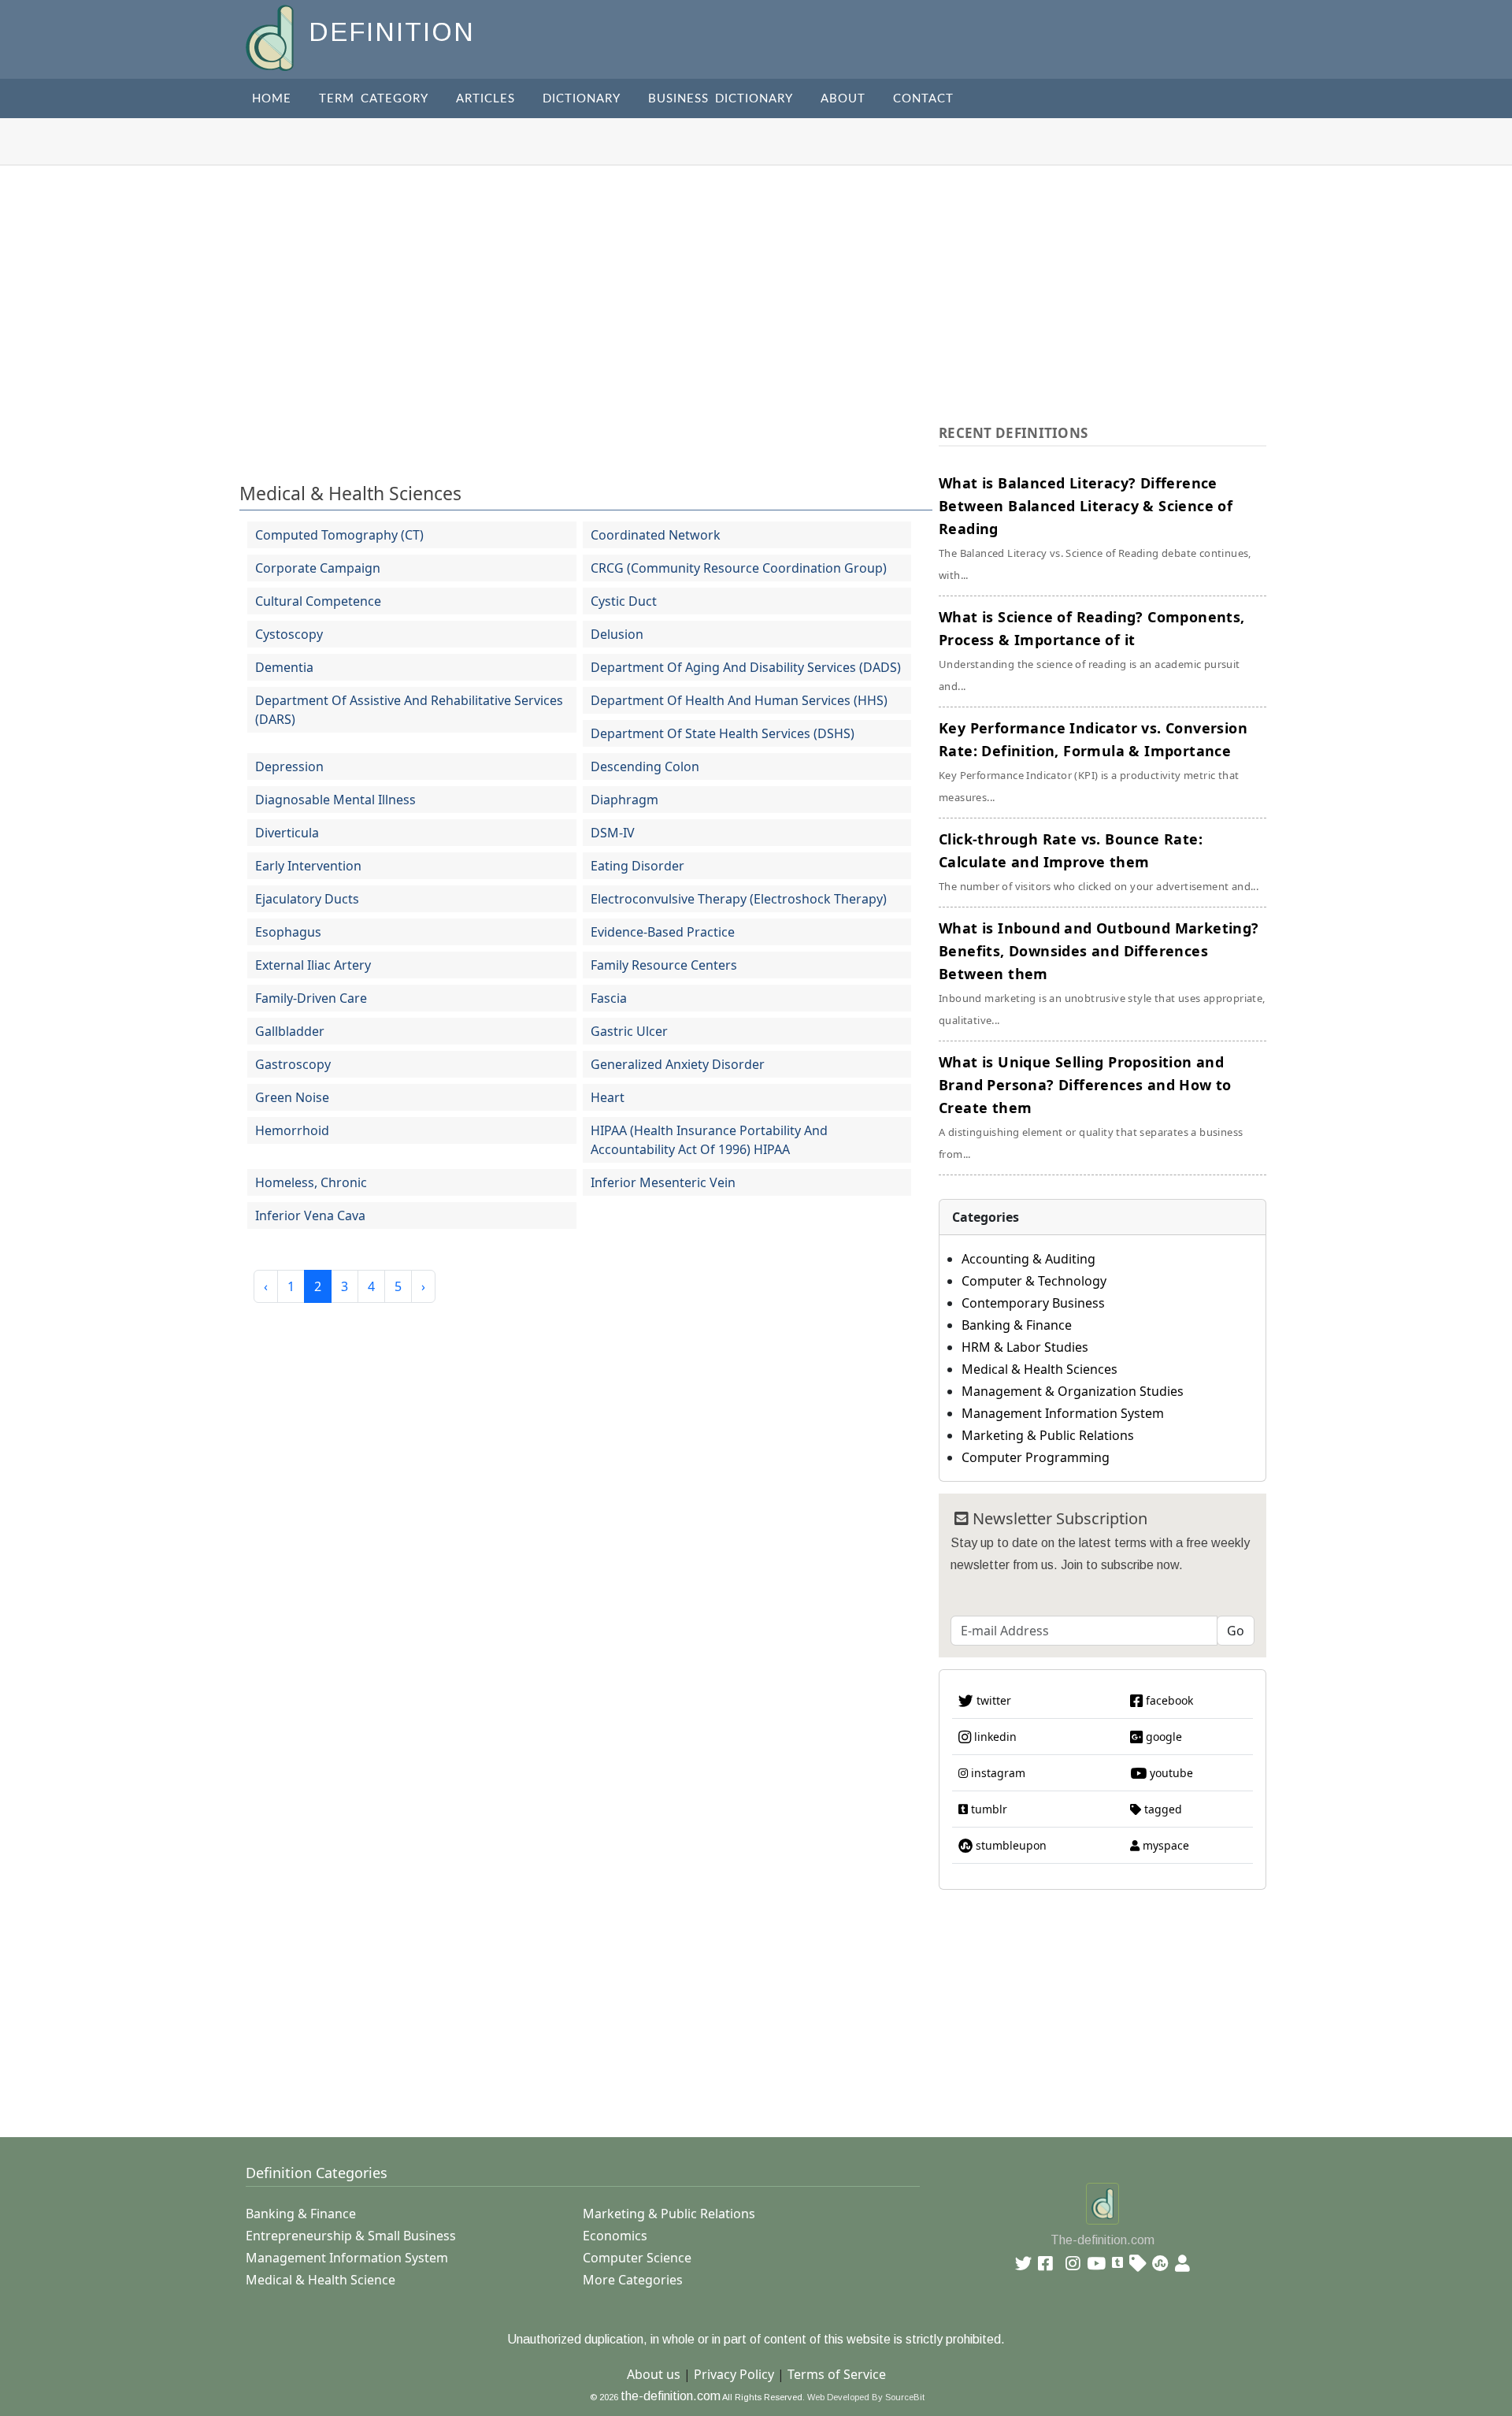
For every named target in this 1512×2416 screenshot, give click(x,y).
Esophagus (288, 932)
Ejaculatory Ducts (307, 899)
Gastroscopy (293, 1064)
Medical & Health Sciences (350, 493)
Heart (608, 1097)
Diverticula (287, 833)
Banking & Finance (1017, 1325)
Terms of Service (837, 2374)
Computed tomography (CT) (339, 535)
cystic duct (624, 601)
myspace (1164, 1845)
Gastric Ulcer (629, 1031)
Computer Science (637, 2258)
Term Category (374, 99)
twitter (992, 1700)
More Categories (633, 2280)
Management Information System (1063, 1413)
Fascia (609, 998)
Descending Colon (645, 766)
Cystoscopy (289, 634)
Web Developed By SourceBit (866, 2397)
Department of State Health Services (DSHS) (723, 733)
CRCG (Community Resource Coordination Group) (739, 568)
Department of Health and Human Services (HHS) (739, 700)
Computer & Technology (1034, 1281)
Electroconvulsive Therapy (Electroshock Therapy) (739, 899)
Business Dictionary (721, 99)
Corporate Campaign (318, 568)
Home (272, 99)
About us (654, 2374)
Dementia (284, 667)
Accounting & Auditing (1028, 1259)
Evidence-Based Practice (663, 932)
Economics (615, 2236)
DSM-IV (613, 833)
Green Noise (292, 1097)
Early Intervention (308, 866)
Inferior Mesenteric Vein (663, 1182)
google (1162, 1737)
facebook (1168, 1700)
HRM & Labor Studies (1025, 1347)
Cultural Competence (318, 601)
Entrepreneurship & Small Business (351, 2236)
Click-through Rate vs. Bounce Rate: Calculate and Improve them (1099, 861)
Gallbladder (290, 1031)
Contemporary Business (1033, 1303)
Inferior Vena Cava (310, 1215)
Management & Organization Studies (1073, 1391)
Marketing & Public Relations (1048, 1435)
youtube (1170, 1773)
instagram (997, 1773)
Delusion (617, 634)
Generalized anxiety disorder (678, 1064)
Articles (485, 99)
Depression (289, 766)
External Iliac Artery (313, 965)
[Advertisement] (756, 284)
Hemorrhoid (292, 1130)
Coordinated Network (656, 535)
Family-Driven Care (311, 998)
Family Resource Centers (664, 965)
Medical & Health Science (321, 2280)
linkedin (994, 1737)
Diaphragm (624, 800)
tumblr (988, 1809)
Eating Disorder (637, 866)
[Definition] (271, 37)
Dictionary (582, 99)
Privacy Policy (734, 2374)
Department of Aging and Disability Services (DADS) (746, 667)
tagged (1162, 1809)
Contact (923, 99)
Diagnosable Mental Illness (335, 800)
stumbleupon (1010, 1845)
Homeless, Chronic (311, 1182)
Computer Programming (1036, 1457)
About (843, 99)
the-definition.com (671, 2396)
